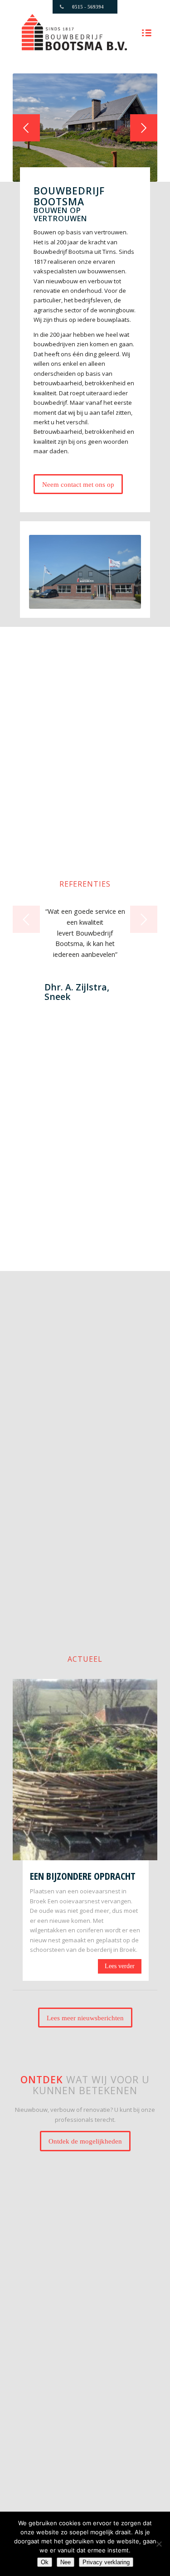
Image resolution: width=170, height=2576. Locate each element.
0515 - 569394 (88, 7)
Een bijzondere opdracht (83, 1876)
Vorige (26, 128)
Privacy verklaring (106, 2562)
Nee (66, 2562)
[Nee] (159, 2544)
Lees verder (120, 1966)
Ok (45, 2562)
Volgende (144, 128)
